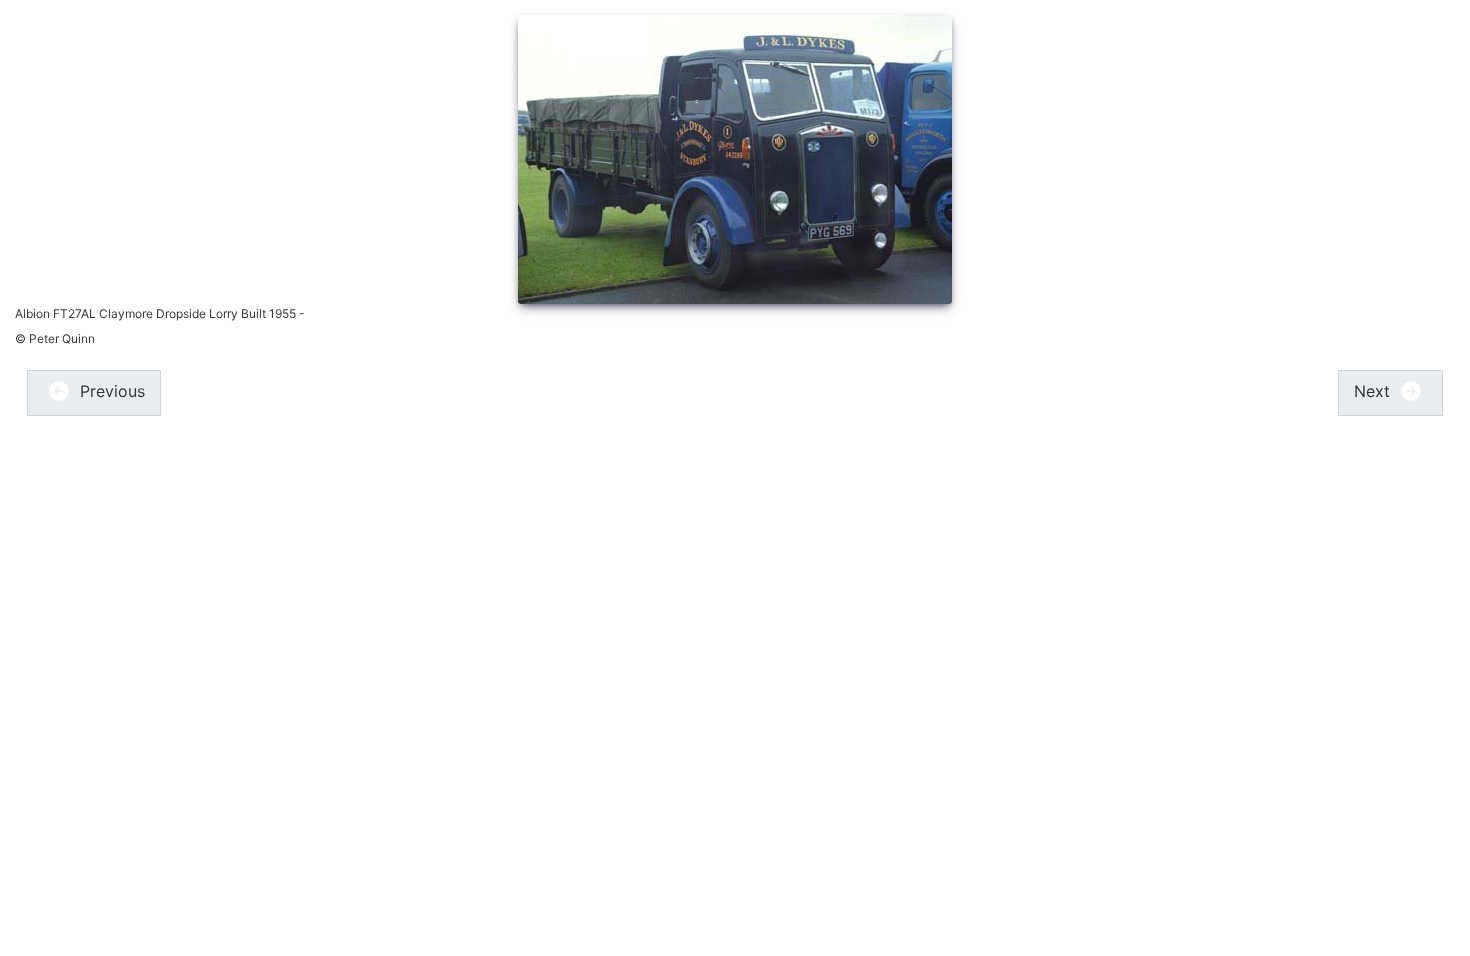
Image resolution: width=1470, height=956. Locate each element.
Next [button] (1374, 391)
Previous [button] (110, 391)
